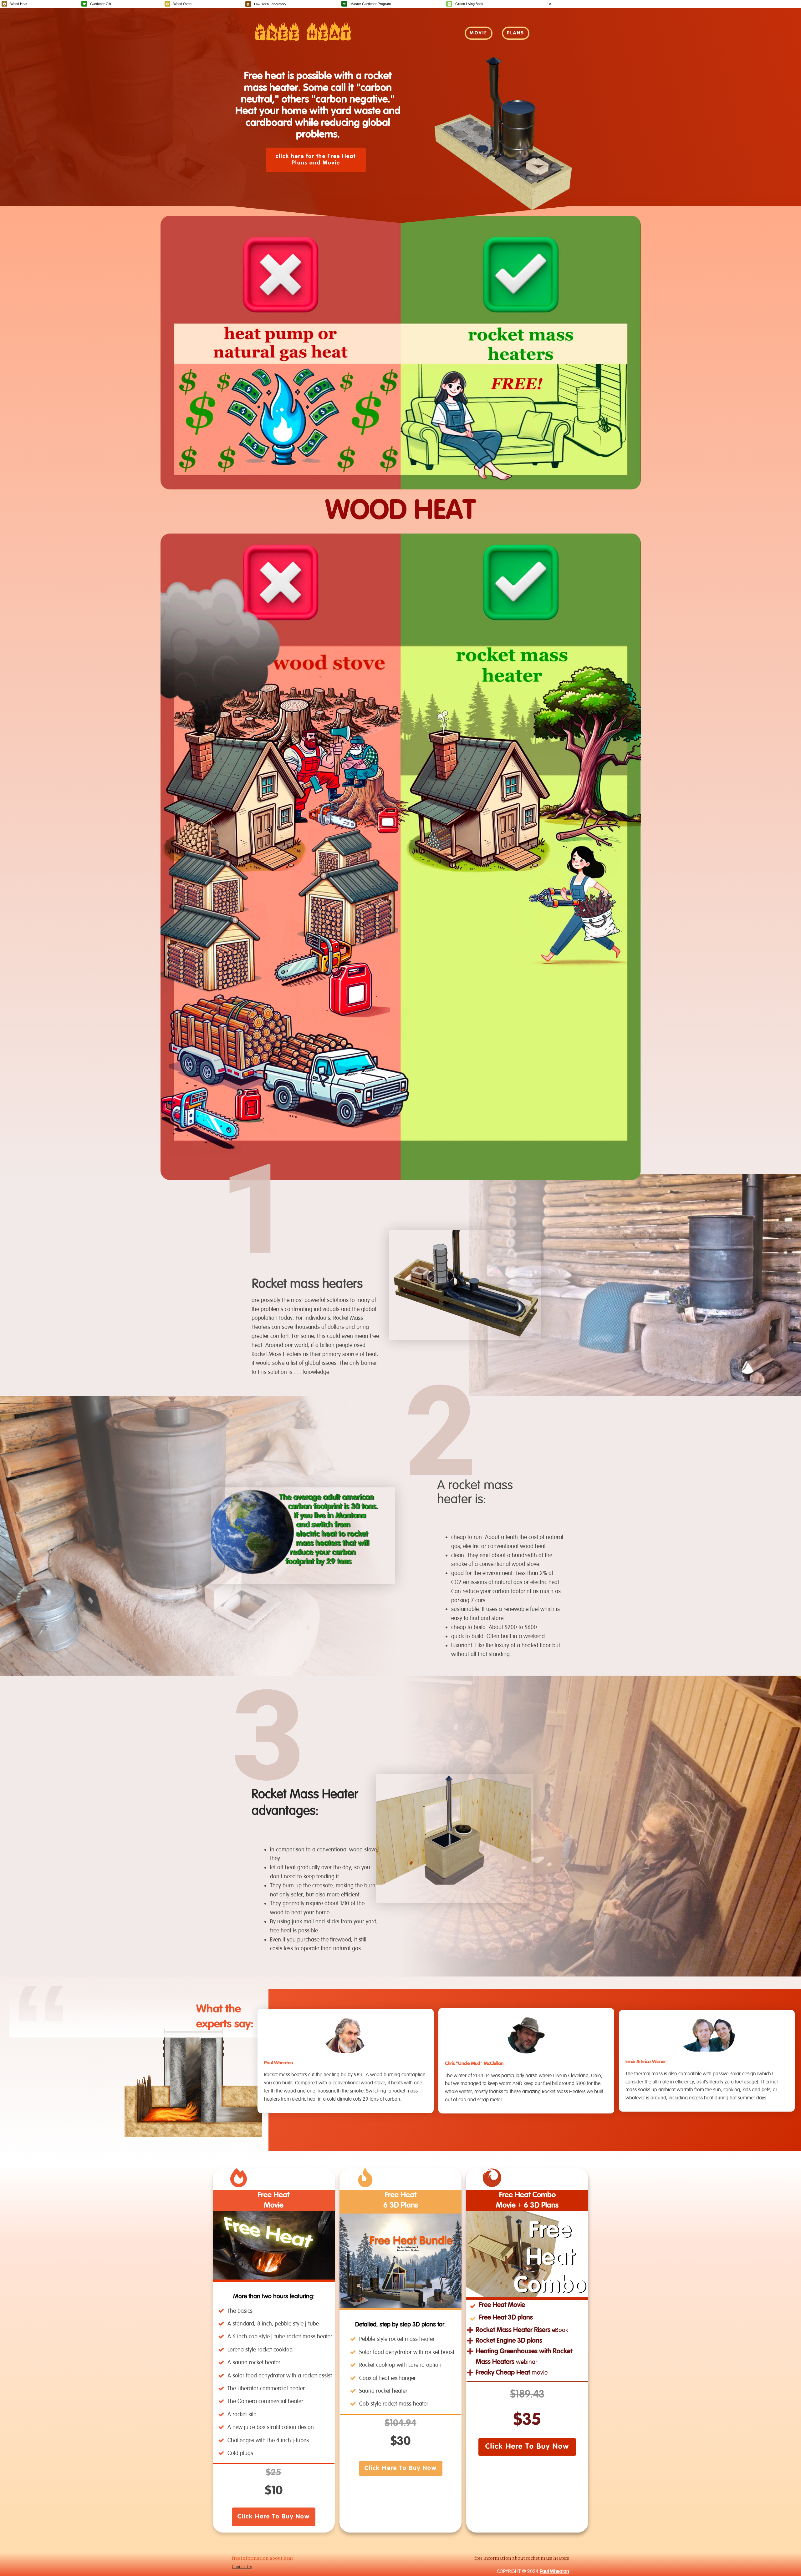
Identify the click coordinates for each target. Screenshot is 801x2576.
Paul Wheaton (278, 2063)
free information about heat (263, 2557)
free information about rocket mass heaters (522, 2557)
